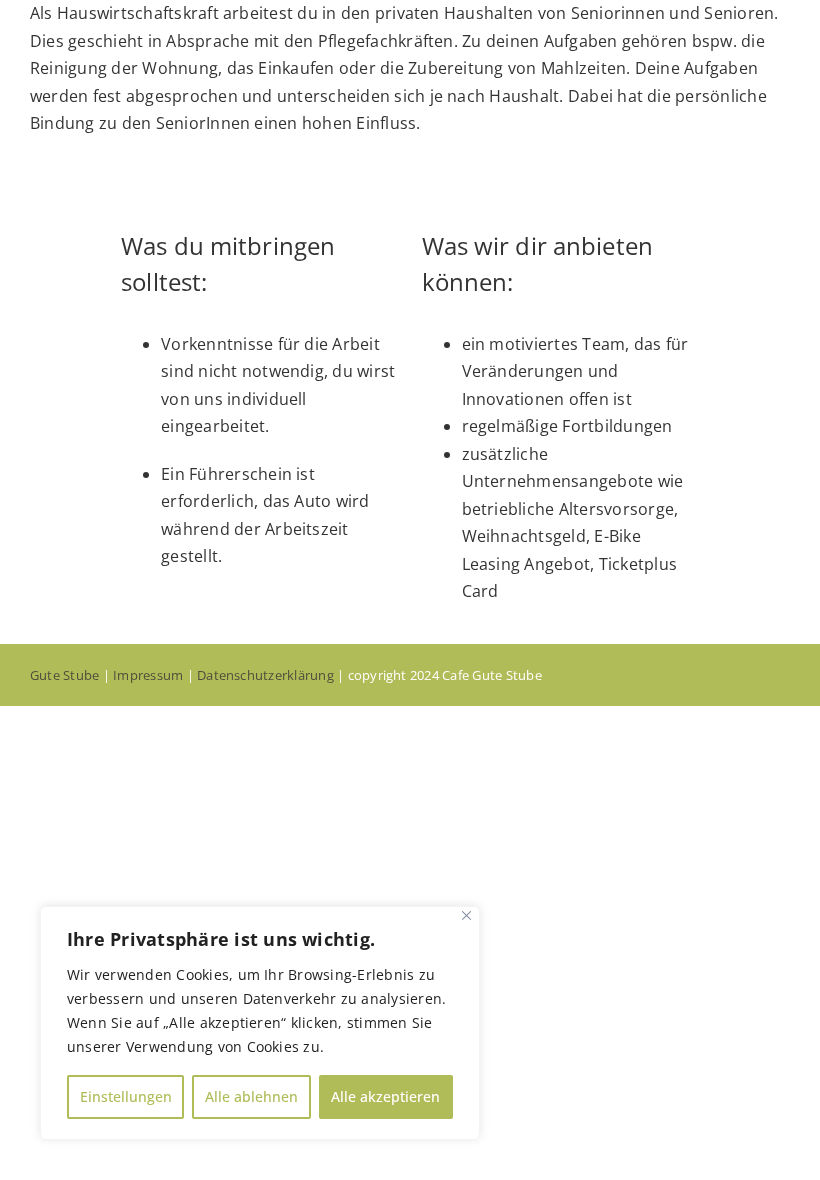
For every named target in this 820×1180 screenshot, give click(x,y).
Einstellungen (126, 1096)
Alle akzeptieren (385, 1096)
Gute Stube (64, 675)
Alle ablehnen (251, 1096)
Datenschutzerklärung (265, 675)
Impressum (148, 675)
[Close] (466, 915)
